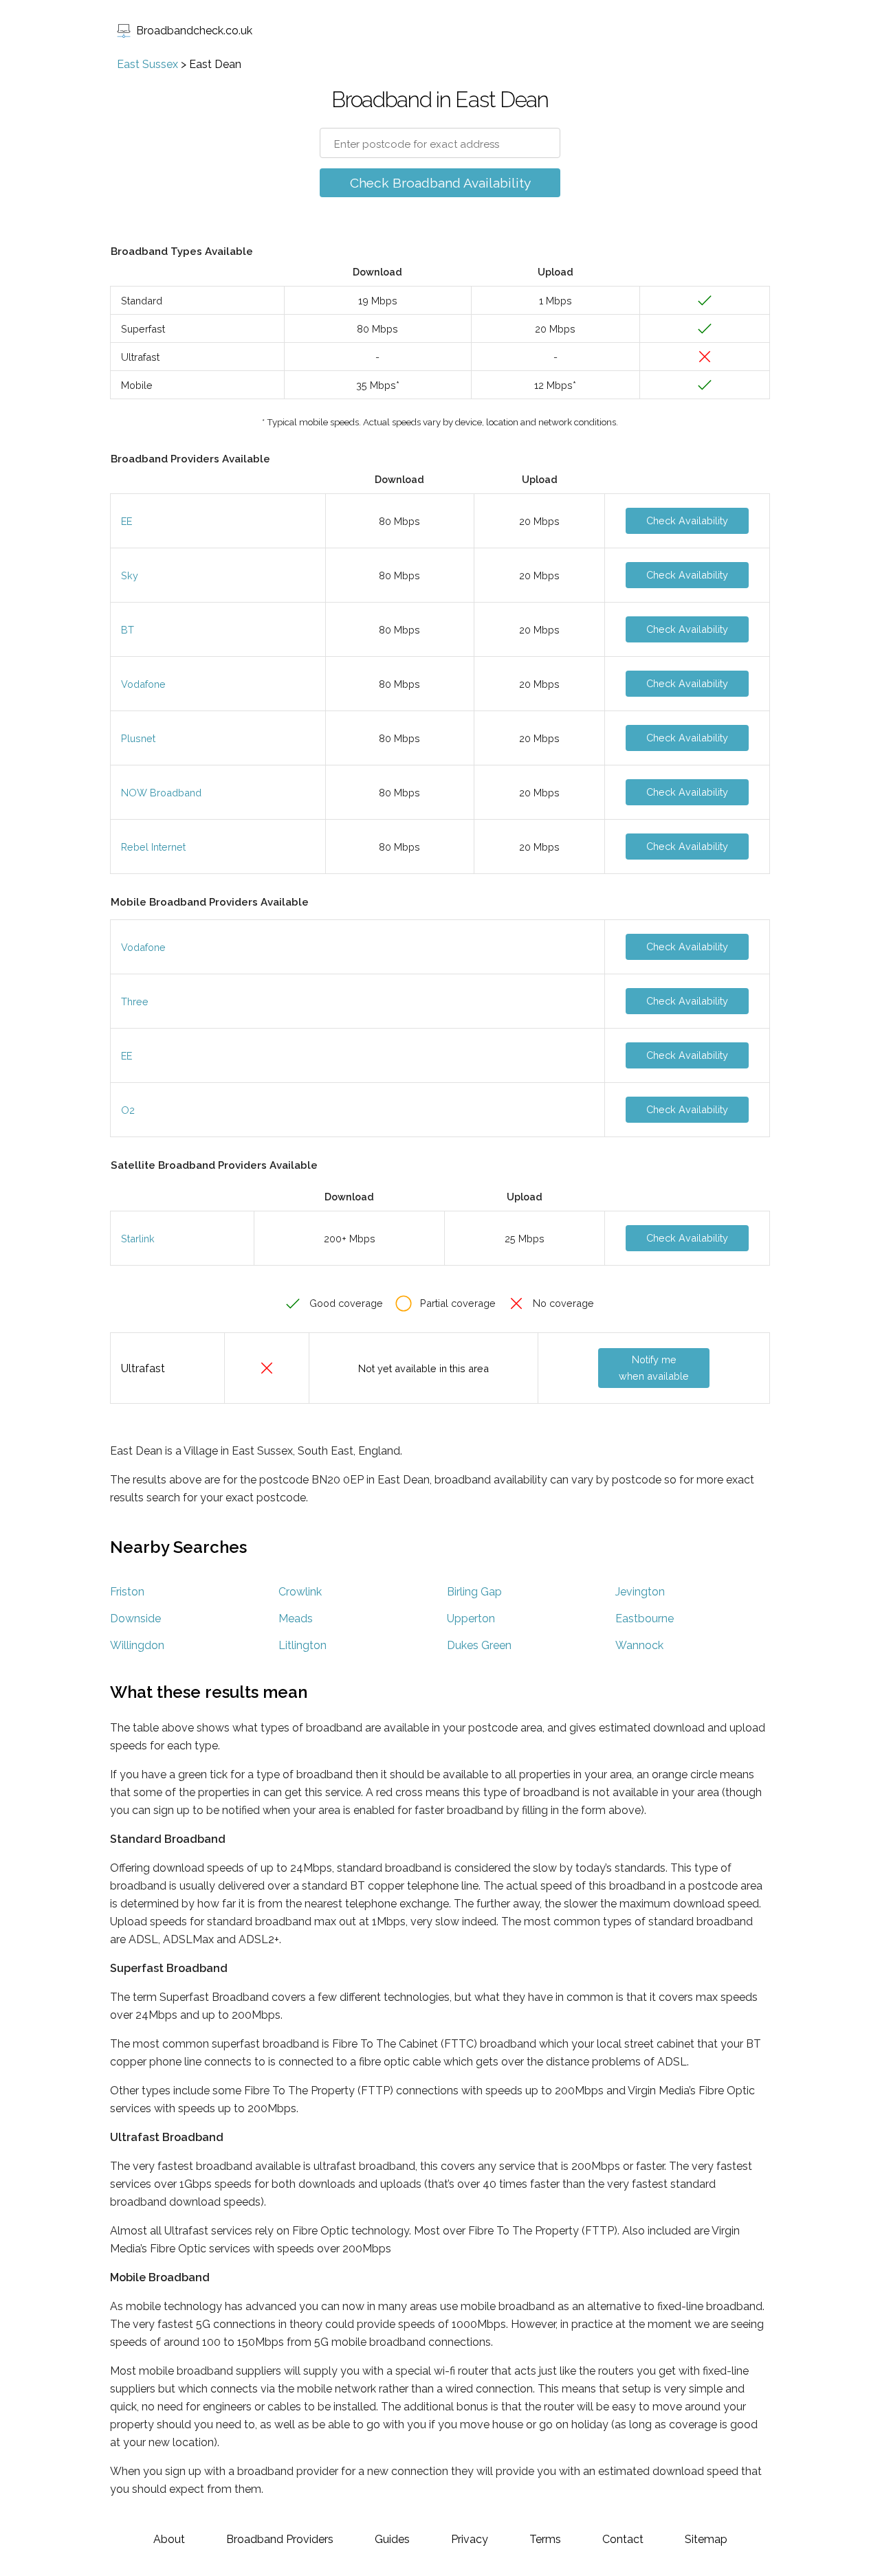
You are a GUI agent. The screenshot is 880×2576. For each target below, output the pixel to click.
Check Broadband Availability (440, 183)
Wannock (639, 1645)
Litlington (302, 1645)
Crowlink (300, 1592)
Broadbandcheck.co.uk (194, 31)
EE (126, 521)
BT (128, 630)
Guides (392, 2539)
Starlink (138, 1239)
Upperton (471, 1619)
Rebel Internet (153, 847)
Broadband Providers (280, 2539)
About (169, 2539)
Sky (130, 575)
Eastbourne (645, 1619)
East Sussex (147, 64)
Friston (127, 1592)
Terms (545, 2539)
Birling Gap (474, 1592)
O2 (128, 1110)
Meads (296, 1619)
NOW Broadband (161, 793)
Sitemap (706, 2539)
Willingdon (137, 1645)
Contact (623, 2539)
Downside (135, 1619)
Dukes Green (479, 1645)
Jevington (640, 1592)
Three (135, 1001)
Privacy (470, 2539)
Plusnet (138, 738)
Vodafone (143, 684)
